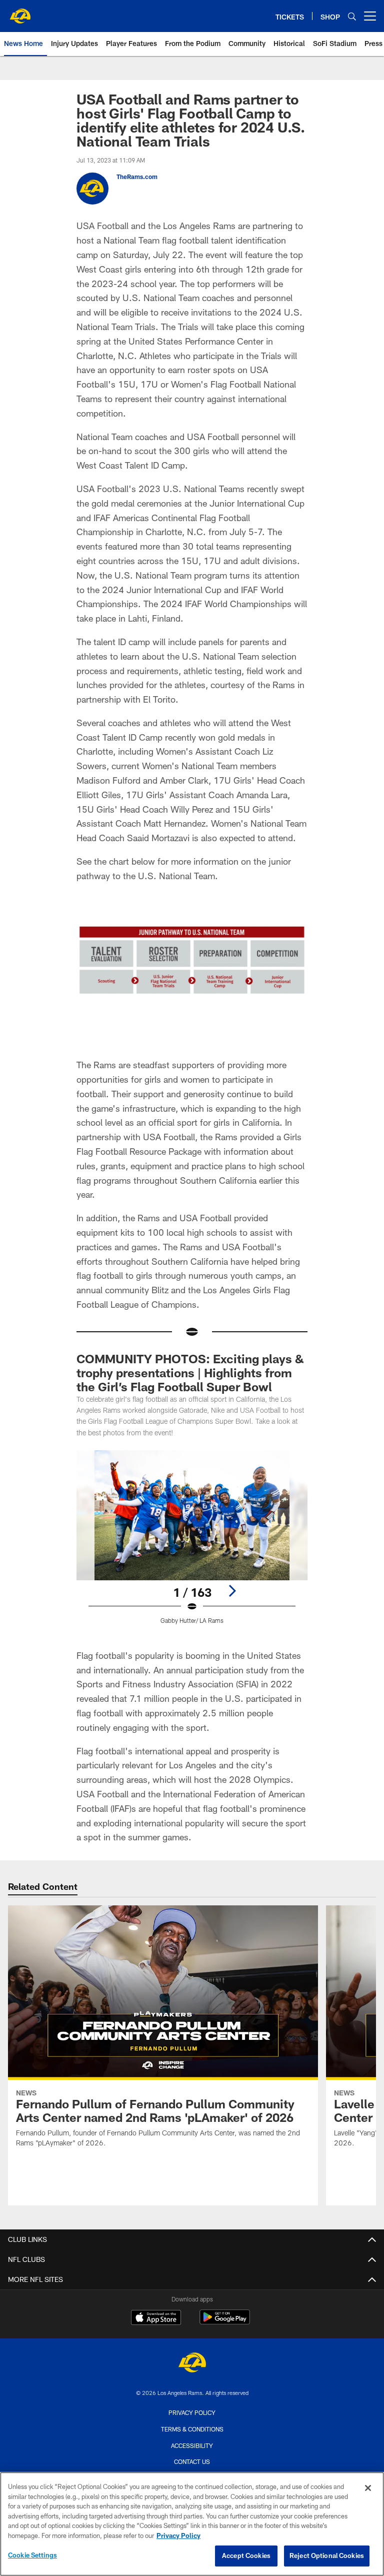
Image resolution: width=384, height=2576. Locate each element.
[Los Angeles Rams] (192, 2364)
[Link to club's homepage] (20, 12)
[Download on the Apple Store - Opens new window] (156, 2318)
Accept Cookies (246, 2555)
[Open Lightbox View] (192, 1543)
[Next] (232, 1591)
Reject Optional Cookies (327, 2555)
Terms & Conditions (192, 2429)
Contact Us (192, 2461)
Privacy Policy (192, 2412)
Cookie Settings (32, 2555)
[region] (192, 2524)
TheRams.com (137, 177)
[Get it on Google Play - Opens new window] (225, 2322)
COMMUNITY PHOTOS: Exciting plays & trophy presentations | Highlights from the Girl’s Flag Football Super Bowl (190, 1373)
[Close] (368, 2488)
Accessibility (192, 2445)
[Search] (352, 16)
